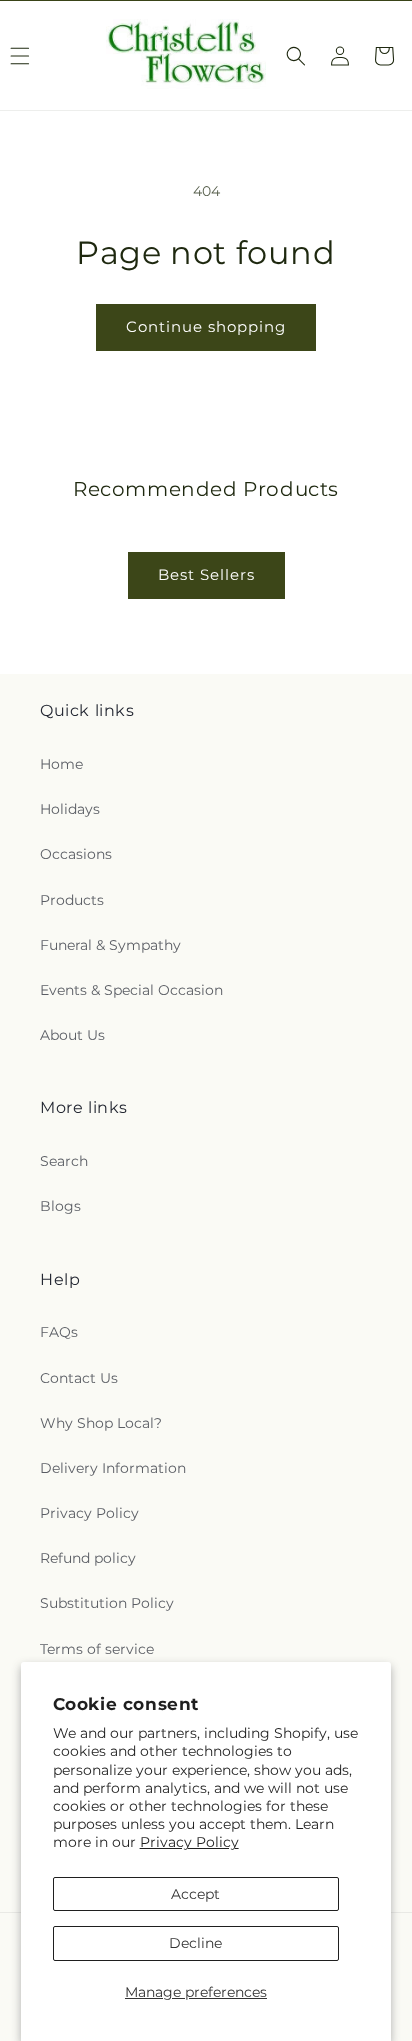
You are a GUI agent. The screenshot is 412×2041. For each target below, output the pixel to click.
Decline (195, 1943)
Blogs (60, 1206)
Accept (195, 1894)
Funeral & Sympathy (110, 945)
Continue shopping (206, 326)
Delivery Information (113, 1468)
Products (72, 900)
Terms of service (97, 1649)
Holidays (70, 809)
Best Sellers (206, 574)
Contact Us (79, 1378)
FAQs (59, 1332)
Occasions (76, 854)
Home (61, 764)
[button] (296, 56)
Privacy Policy (189, 1842)
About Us (72, 1035)
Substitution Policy (107, 1603)
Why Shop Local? (101, 1423)
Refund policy (88, 1558)
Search (64, 1161)
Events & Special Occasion (131, 990)
